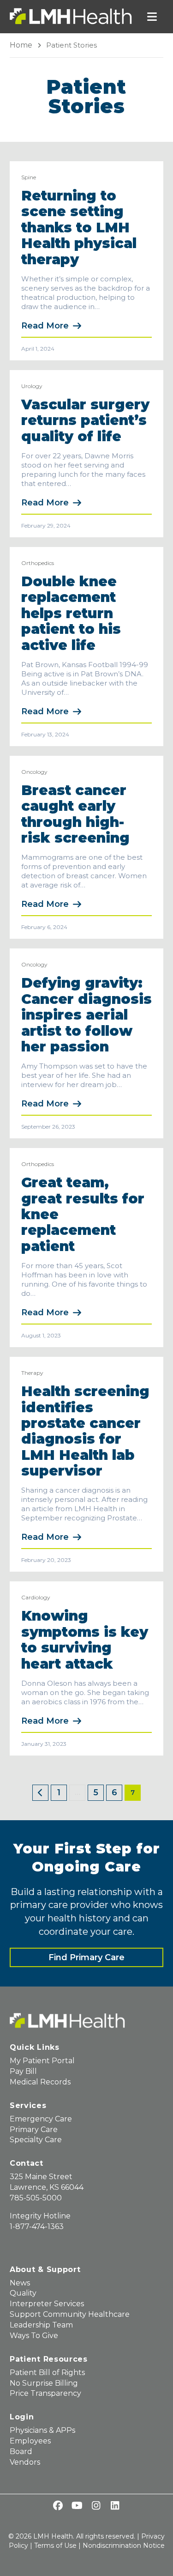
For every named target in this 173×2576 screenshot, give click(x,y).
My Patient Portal (42, 2061)
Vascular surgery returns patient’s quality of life (85, 420)
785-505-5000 (36, 2198)
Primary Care (34, 2129)
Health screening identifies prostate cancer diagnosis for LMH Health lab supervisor (85, 1431)
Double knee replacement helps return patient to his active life (71, 613)
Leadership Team (41, 2325)
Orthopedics (38, 563)
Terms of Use (55, 2546)
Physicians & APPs (42, 2430)
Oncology (34, 772)
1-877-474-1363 (37, 2227)
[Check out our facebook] (58, 2506)
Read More (45, 326)
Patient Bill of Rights (47, 2372)
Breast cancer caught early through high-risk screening (75, 814)
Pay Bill (23, 2071)
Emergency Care (41, 2119)
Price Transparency (45, 2393)
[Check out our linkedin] (115, 2506)
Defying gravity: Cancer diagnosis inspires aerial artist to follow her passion (86, 1015)
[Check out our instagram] (96, 2506)
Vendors (25, 2462)
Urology (32, 386)
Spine (29, 177)
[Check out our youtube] (77, 2506)
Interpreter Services (47, 2304)
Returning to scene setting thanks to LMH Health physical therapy (79, 228)
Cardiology (36, 1597)
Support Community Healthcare (70, 2314)
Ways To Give (34, 2336)
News (20, 2283)
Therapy (32, 1373)
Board (21, 2451)
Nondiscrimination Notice (124, 2546)
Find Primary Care (86, 1957)
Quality (23, 2293)
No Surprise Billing (44, 2383)
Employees (30, 2441)
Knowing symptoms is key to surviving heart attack (85, 1640)
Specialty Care (36, 2140)
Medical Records (40, 2082)
